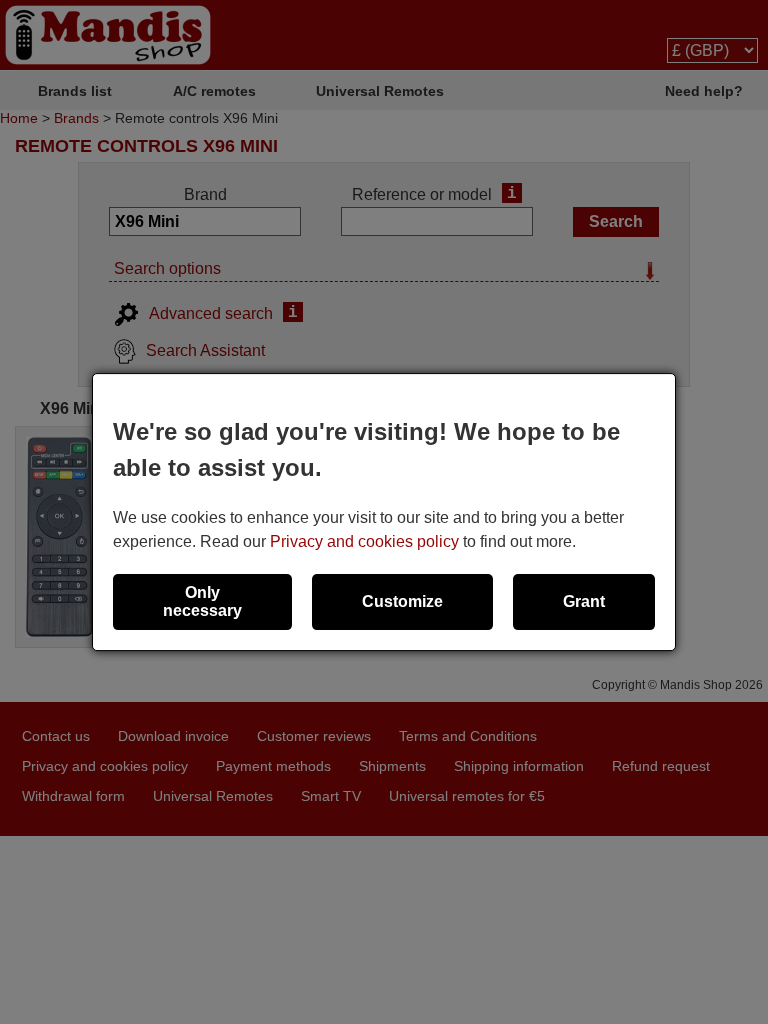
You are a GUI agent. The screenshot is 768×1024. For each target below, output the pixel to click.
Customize (402, 601)
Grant (584, 601)
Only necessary (202, 601)
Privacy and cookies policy (364, 541)
